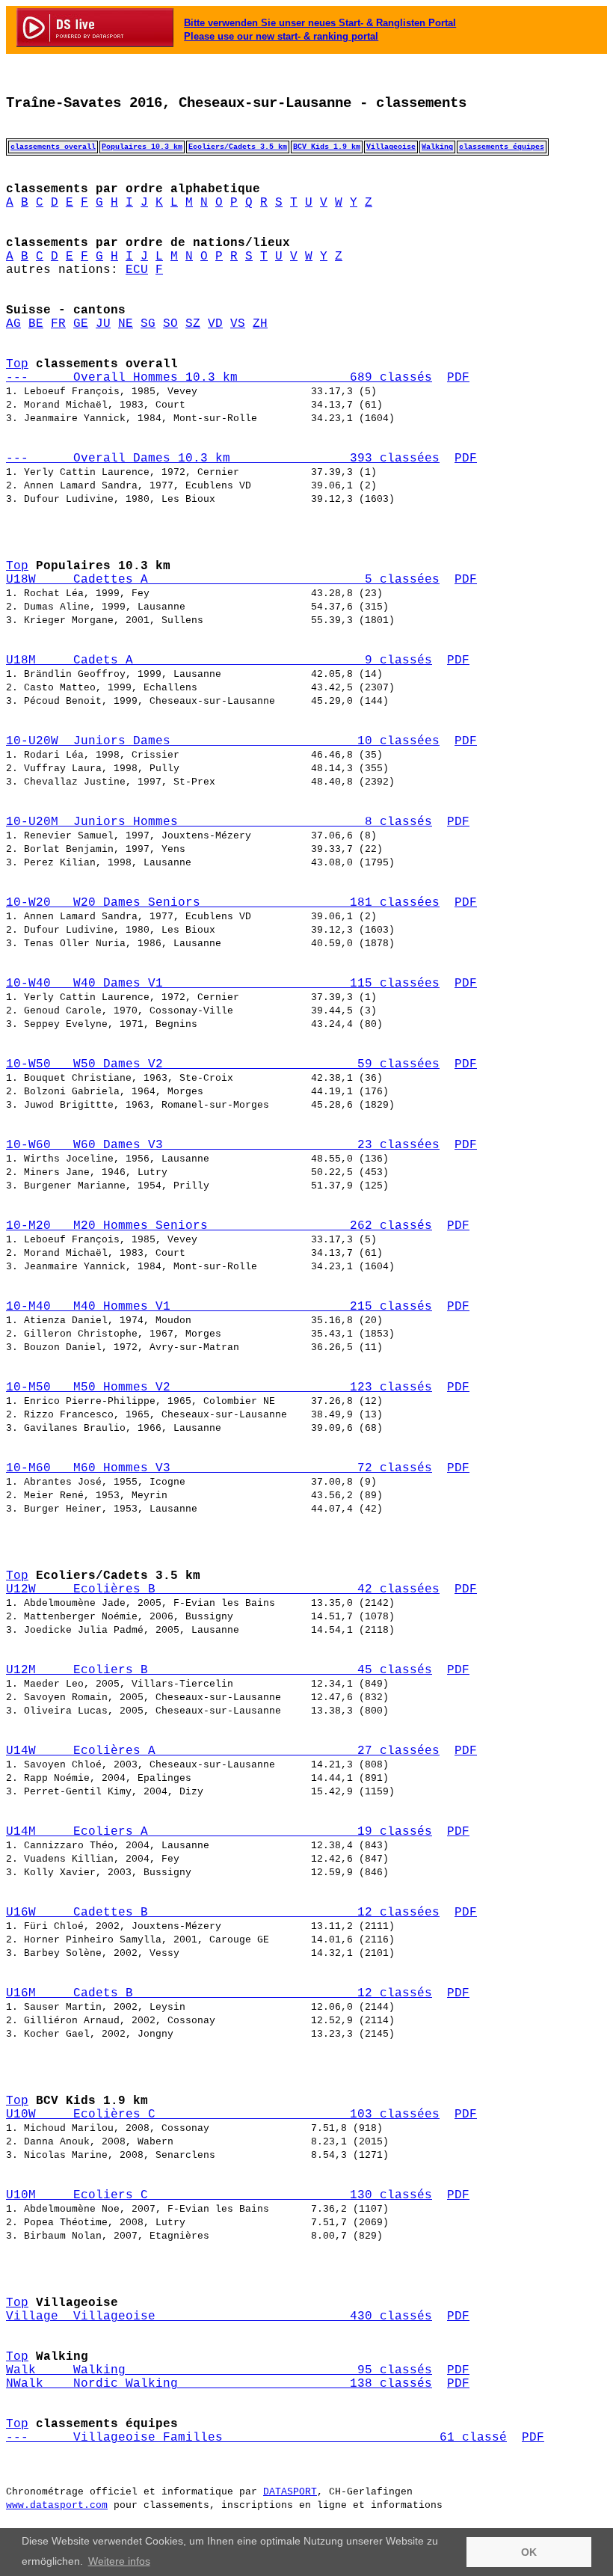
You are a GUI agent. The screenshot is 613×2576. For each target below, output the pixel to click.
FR (58, 324)
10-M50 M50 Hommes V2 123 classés (219, 1387)
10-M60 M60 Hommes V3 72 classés (219, 1468)
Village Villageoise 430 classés (219, 2316)
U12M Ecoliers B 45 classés (219, 1670)
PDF (458, 378)
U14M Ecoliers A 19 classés (219, 1832)
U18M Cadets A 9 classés (219, 660)
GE (81, 324)
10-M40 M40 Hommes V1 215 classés (219, 1307)
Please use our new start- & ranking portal (281, 36)
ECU (137, 270)
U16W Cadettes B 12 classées (223, 1913)
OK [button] (529, 2552)
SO (170, 324)
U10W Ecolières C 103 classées (223, 2115)
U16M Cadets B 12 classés (219, 1993)
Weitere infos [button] (119, 2561)
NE (126, 324)
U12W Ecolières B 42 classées (223, 1589)
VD (215, 324)
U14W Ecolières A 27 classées (223, 1751)
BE (36, 324)
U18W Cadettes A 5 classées (223, 580)
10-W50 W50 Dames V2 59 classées (223, 1064)
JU (103, 324)
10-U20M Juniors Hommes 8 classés (219, 822)
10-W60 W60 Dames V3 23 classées (223, 1145)
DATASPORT (290, 2492)
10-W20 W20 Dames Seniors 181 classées (223, 903)
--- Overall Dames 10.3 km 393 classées (223, 459)
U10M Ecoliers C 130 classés (219, 2195)
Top (17, 364)
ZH (260, 324)
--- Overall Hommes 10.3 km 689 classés (219, 378)
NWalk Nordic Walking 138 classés (219, 2384)
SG (148, 324)
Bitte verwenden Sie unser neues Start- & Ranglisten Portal (320, 23)
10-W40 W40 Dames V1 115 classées (223, 984)
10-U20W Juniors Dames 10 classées (223, 741)
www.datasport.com (57, 2505)
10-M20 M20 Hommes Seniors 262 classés (219, 1226)
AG (13, 324)
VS (238, 324)
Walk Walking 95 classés (219, 2370)
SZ (193, 324)
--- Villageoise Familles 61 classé (256, 2438)
